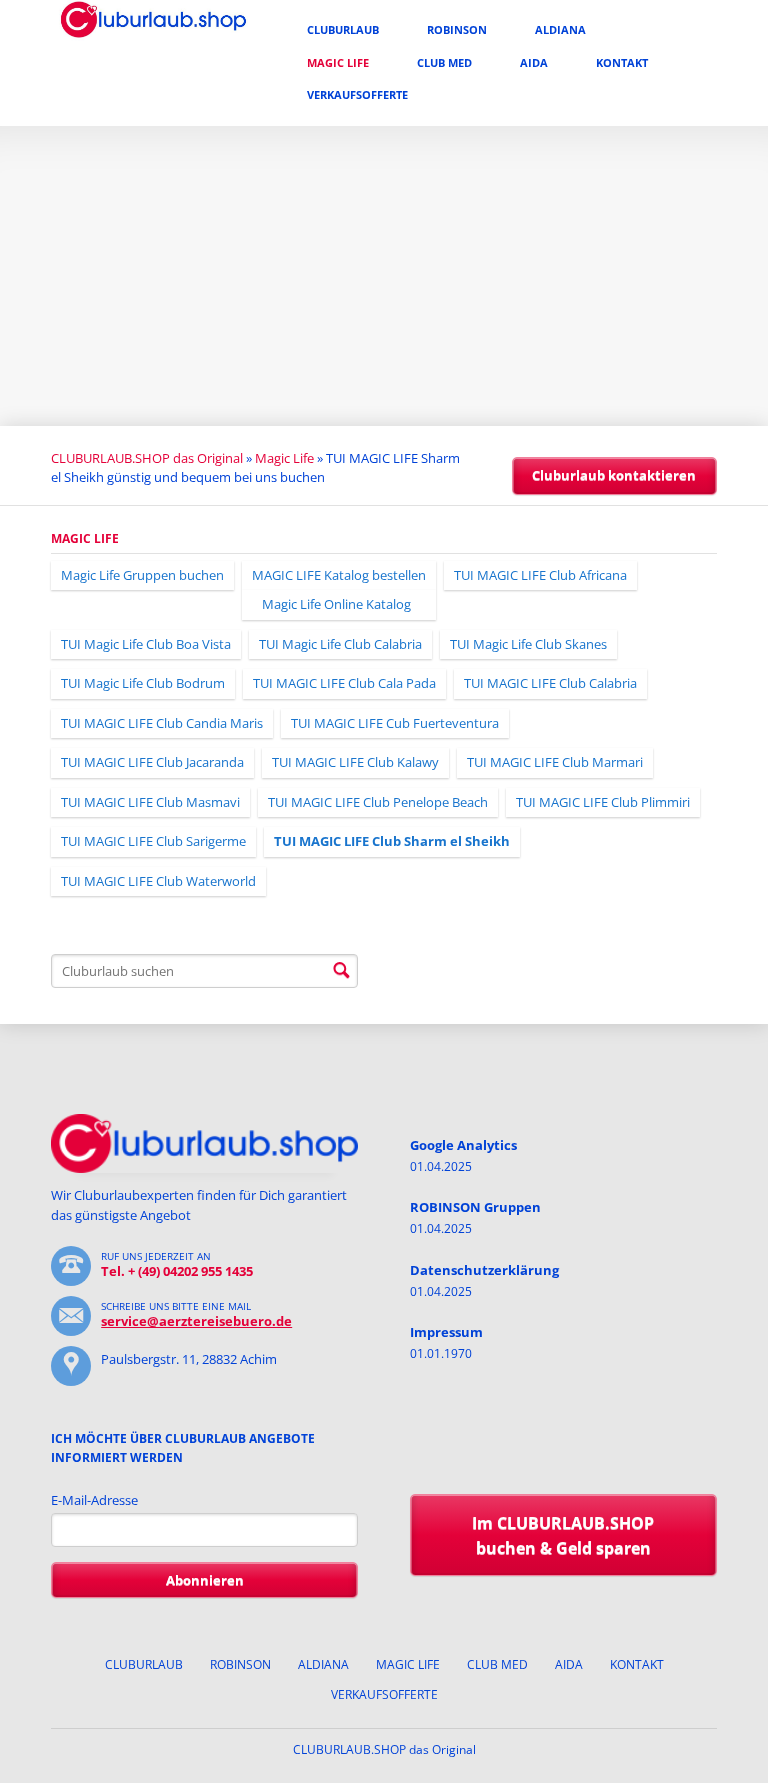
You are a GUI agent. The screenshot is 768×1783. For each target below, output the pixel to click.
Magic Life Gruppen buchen (142, 575)
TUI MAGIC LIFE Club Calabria (550, 683)
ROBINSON (457, 29)
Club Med (444, 62)
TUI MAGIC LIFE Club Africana (540, 575)
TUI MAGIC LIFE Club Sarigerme (153, 841)
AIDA (534, 62)
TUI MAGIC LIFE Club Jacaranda (152, 762)
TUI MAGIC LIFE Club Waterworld (158, 881)
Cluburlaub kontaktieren (614, 475)
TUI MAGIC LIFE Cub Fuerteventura (395, 723)
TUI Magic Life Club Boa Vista (146, 644)
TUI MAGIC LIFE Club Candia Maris (162, 723)
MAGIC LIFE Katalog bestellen (339, 575)
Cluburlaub (343, 29)
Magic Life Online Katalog (336, 604)
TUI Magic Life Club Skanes (528, 644)
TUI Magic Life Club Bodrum (143, 683)
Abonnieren (205, 1580)
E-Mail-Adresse (94, 1500)
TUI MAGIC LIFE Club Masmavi (150, 802)
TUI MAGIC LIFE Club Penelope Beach (378, 802)
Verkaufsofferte (357, 94)
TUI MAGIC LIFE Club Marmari (555, 762)
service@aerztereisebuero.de (196, 1321)
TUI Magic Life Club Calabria (340, 644)
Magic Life (338, 62)
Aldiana (560, 29)
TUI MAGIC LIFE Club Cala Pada (344, 683)
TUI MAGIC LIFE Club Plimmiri (603, 802)
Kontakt (622, 62)
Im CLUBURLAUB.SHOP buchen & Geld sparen (563, 1535)
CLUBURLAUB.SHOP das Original (147, 458)
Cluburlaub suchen (341, 971)
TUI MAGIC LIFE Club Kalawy (355, 762)
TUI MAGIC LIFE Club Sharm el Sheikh (392, 841)
